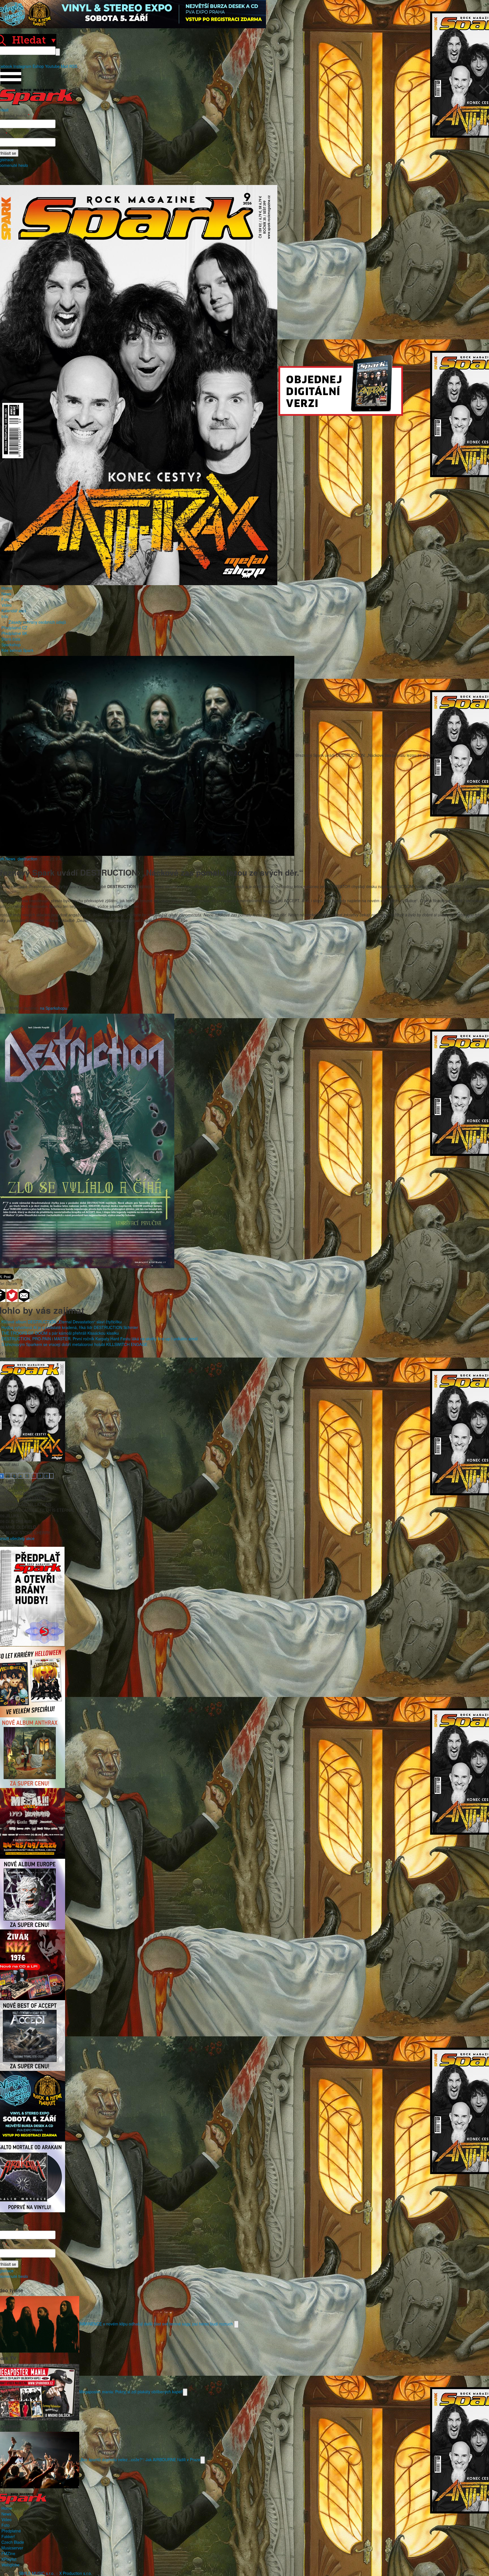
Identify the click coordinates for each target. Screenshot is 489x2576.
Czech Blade (13, 2542)
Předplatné (11, 2531)
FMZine (8, 2553)
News (6, 594)
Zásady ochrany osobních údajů (37, 622)
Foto (6, 599)
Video (7, 605)
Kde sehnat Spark (17, 650)
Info (5, 616)
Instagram (22, 66)
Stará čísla (11, 639)
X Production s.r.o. (76, 2573)
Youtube (52, 66)
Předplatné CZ (14, 628)
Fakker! (8, 2536)
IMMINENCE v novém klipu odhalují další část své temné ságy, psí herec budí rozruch (157, 2323)
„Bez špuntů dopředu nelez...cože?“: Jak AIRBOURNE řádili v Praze (140, 2459)
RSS (73, 66)
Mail (65, 66)
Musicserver (12, 2548)
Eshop (38, 66)
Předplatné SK (14, 633)
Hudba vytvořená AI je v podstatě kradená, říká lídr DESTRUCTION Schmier (70, 1327)
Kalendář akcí (14, 611)
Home (7, 588)
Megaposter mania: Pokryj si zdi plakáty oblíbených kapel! (131, 2391)
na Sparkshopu (53, 1008)
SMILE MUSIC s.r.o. (37, 2573)
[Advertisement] (242, 966)
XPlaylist (9, 2559)
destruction (27, 859)
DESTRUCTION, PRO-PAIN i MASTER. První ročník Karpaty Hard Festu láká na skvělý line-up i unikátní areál (99, 1339)
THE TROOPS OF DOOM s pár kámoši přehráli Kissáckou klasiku (60, 1333)
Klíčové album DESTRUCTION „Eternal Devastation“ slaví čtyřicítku (62, 1322)
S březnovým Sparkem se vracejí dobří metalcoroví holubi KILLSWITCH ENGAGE (74, 1344)
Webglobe (10, 2565)
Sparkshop (11, 645)
